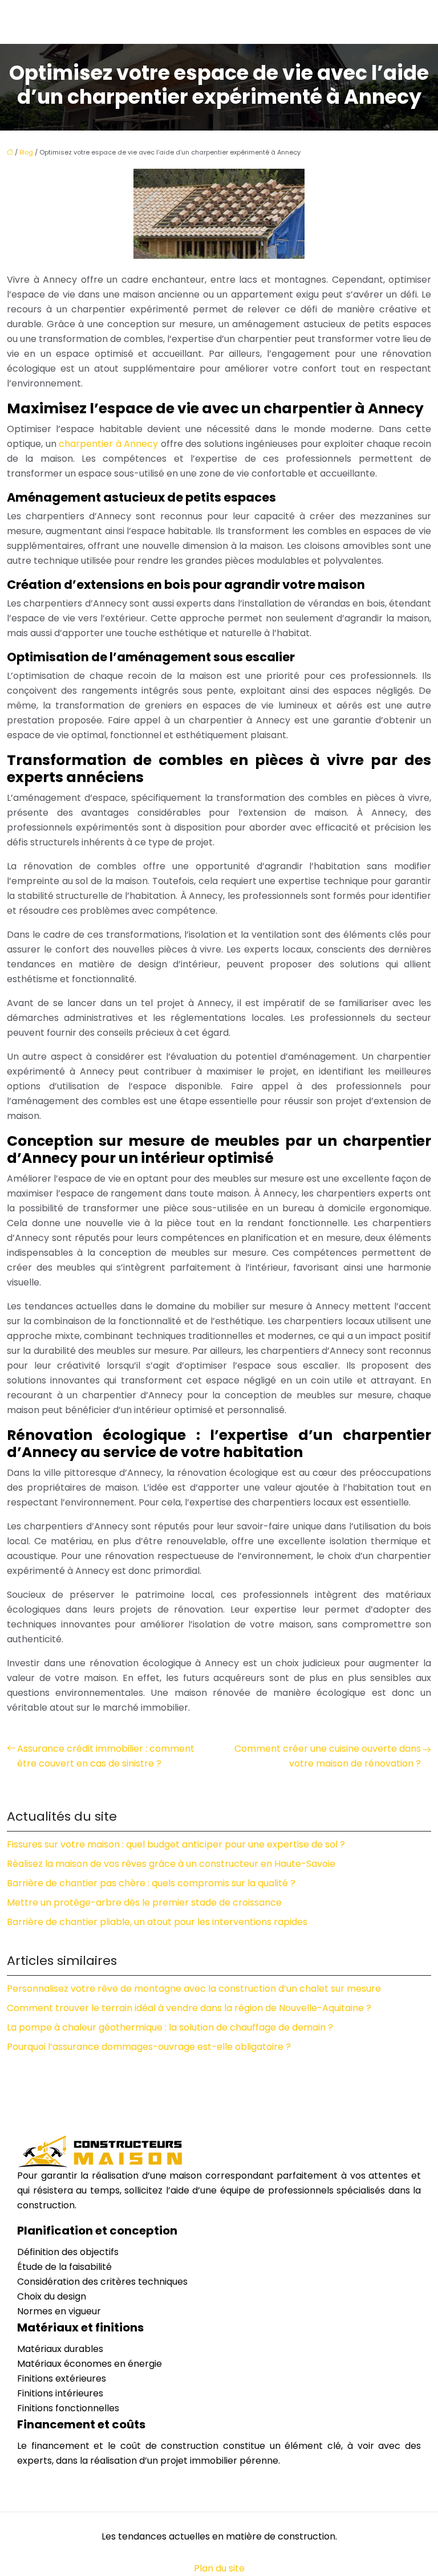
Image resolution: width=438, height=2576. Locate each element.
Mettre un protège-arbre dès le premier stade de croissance (144, 1903)
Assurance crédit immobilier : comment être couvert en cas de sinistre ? (106, 1756)
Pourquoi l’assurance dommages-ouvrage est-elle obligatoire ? (149, 2047)
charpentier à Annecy (108, 444)
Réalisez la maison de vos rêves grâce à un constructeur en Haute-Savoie (171, 1864)
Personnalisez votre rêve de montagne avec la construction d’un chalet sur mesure (194, 1989)
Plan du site (219, 2568)
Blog (26, 152)
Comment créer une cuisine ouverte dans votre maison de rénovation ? (328, 1756)
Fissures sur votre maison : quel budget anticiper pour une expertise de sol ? (176, 1844)
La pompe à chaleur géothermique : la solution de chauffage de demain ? (170, 2027)
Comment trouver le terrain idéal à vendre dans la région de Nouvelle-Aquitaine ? (189, 2008)
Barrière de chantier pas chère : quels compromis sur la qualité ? (151, 1883)
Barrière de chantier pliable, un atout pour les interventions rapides (157, 1922)
